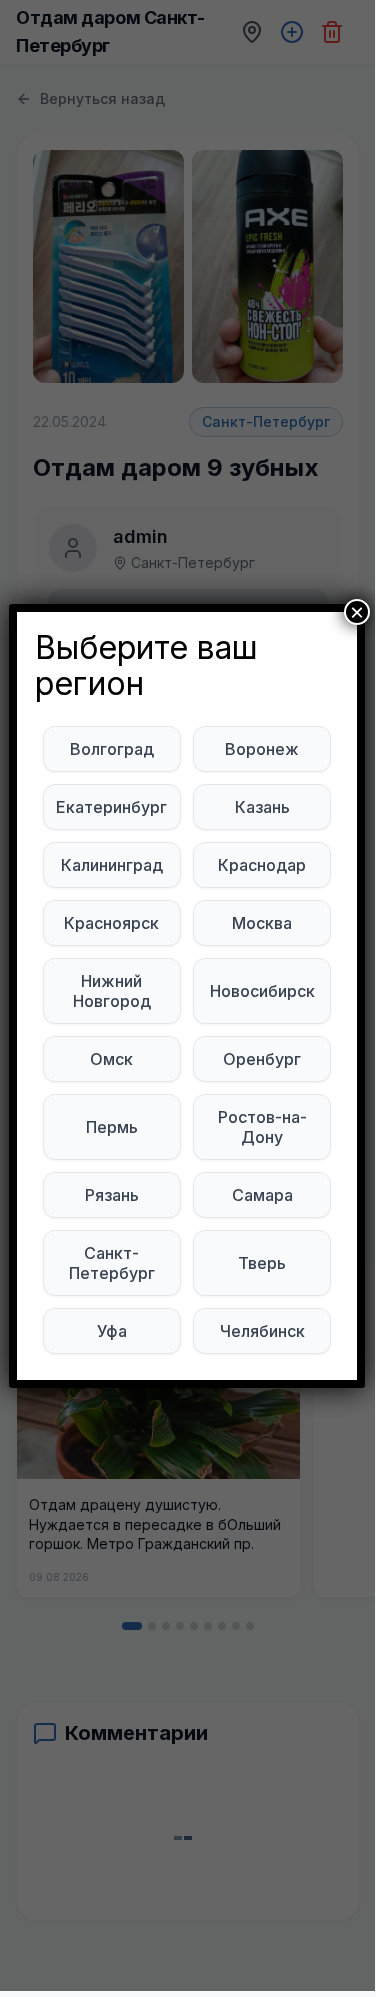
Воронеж (262, 749)
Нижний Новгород (112, 991)
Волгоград (112, 749)
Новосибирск (262, 991)
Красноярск (111, 923)
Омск (111, 1059)
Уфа (112, 1331)
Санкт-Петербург (112, 1263)
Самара (262, 1195)
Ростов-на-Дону (262, 1127)
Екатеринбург (111, 807)
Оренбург (262, 1059)
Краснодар (262, 865)
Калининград (112, 865)
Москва (262, 923)
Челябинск (262, 1331)
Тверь (262, 1263)
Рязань (112, 1195)
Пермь (112, 1127)
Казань (262, 807)
